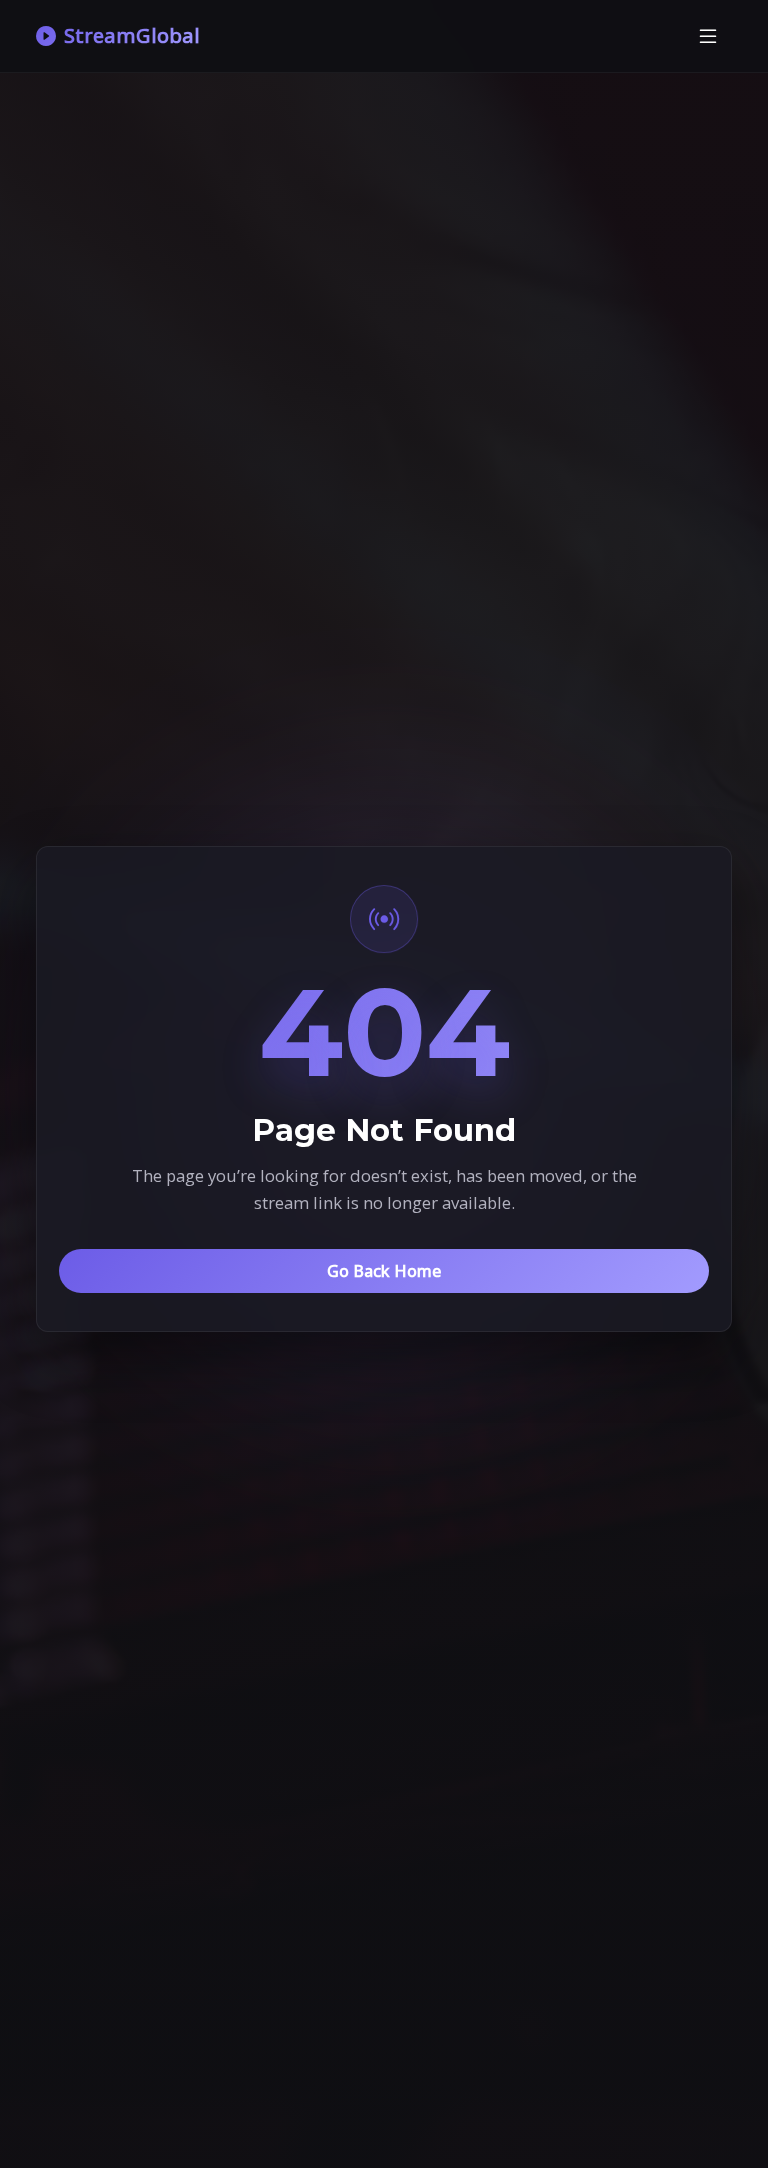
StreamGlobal (132, 35)
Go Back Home (384, 1271)
